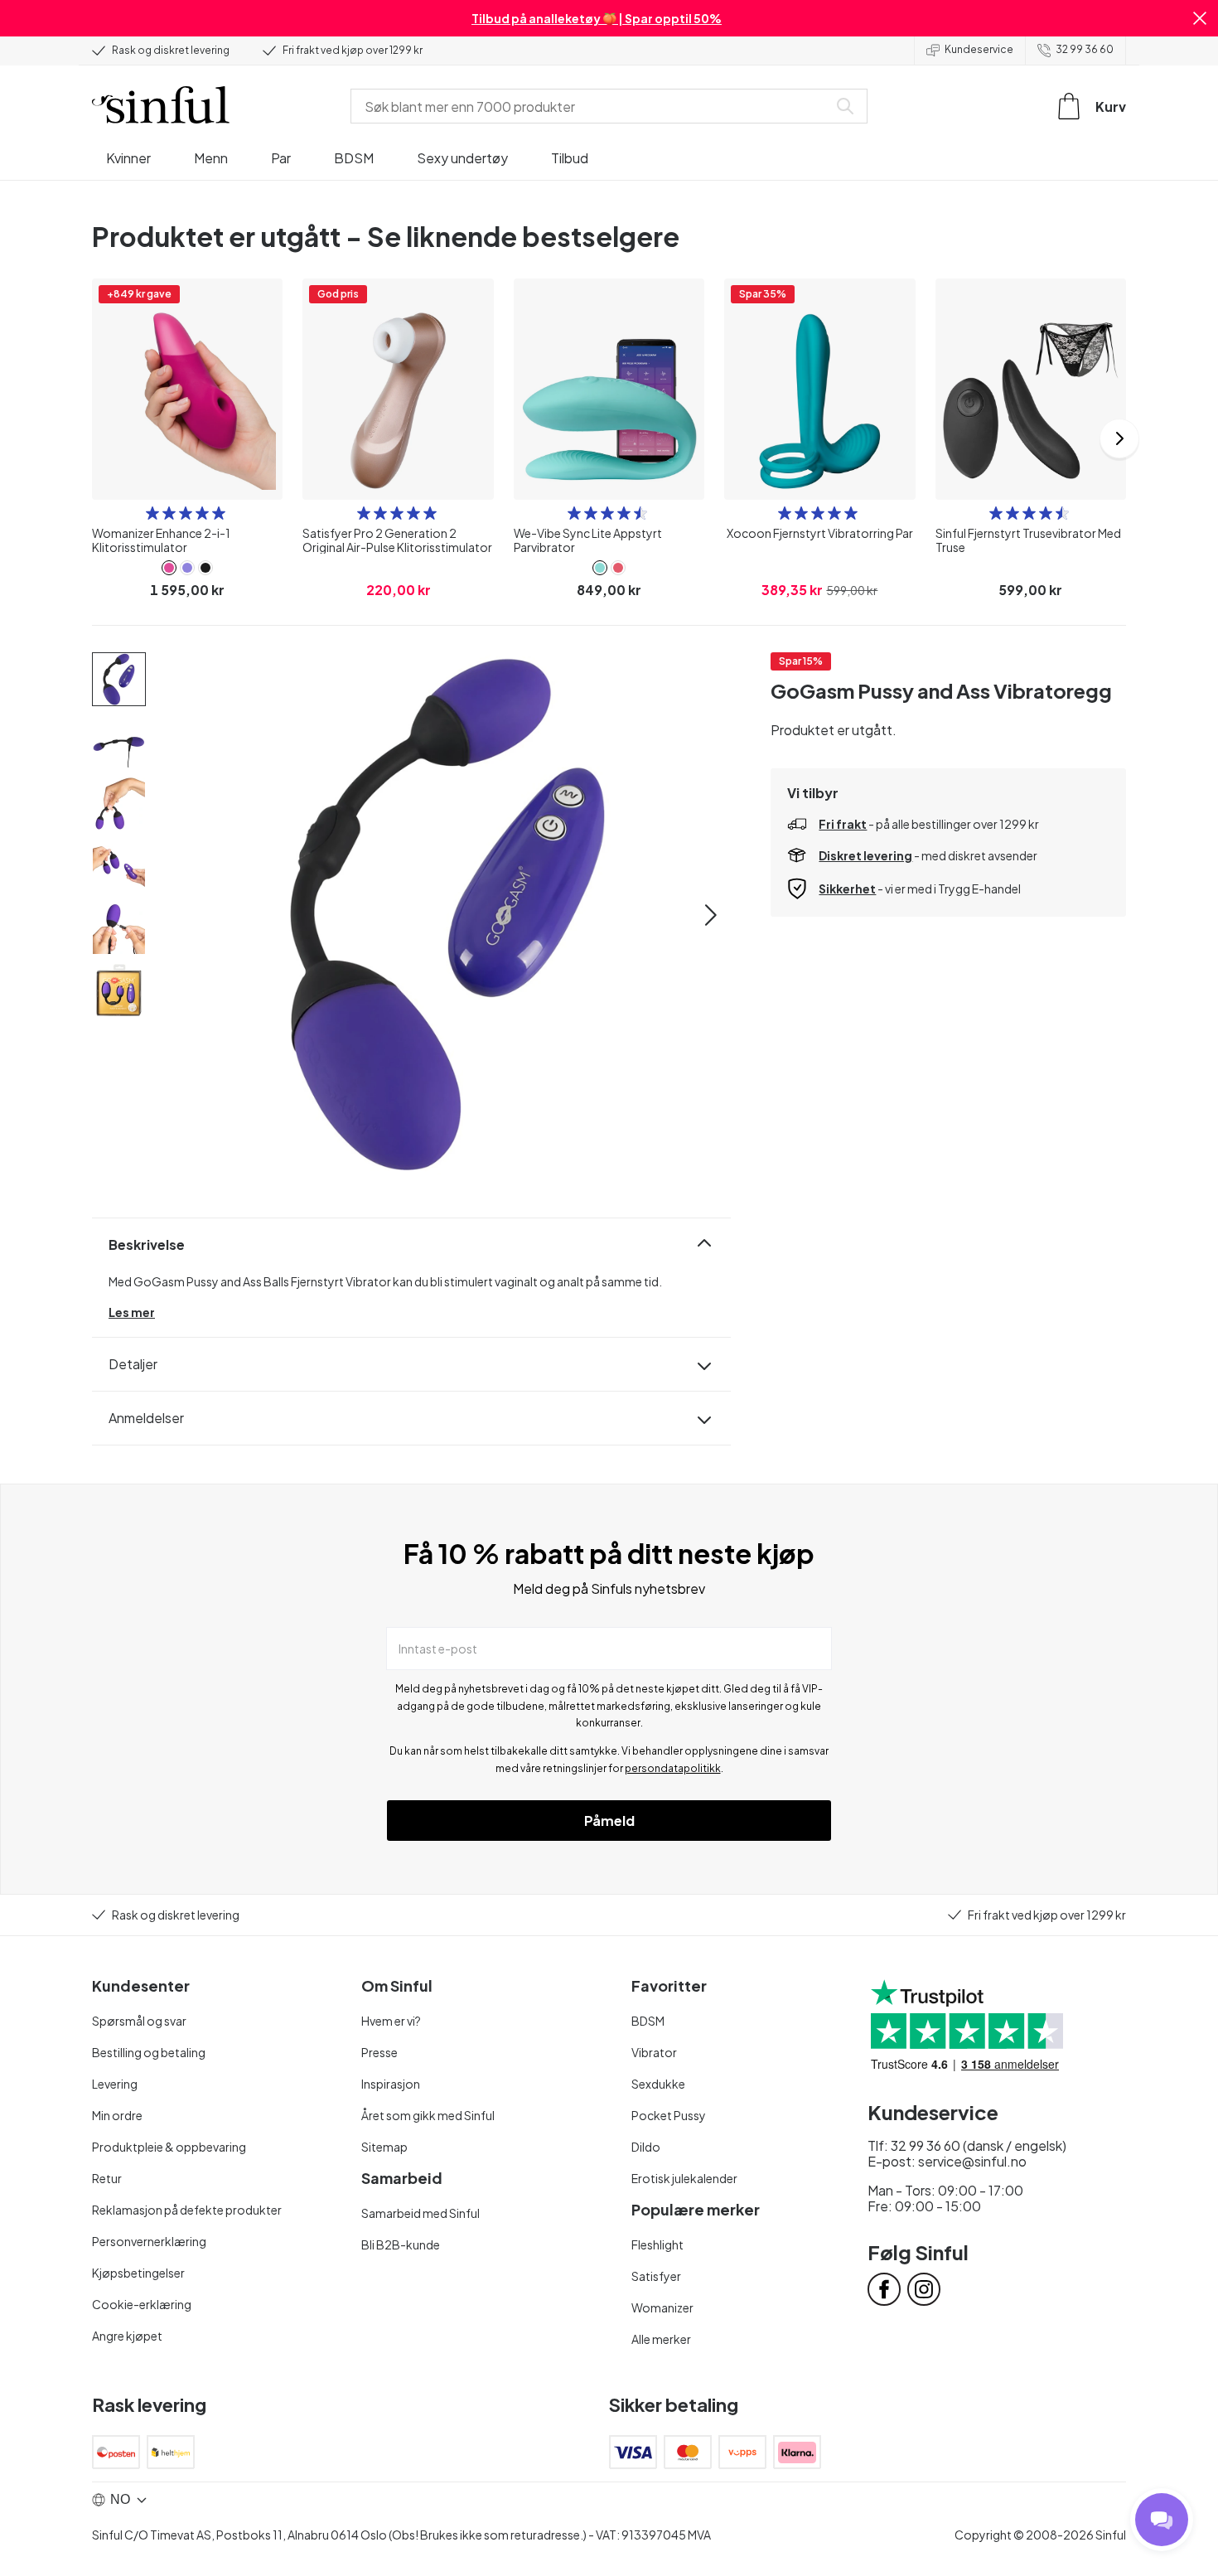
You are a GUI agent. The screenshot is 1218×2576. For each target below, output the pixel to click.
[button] (1200, 18)
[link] (169, 568)
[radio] (152, 513)
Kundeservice (979, 49)
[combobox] (592, 106)
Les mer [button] (132, 1312)
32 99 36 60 (1085, 49)
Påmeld (609, 1821)
